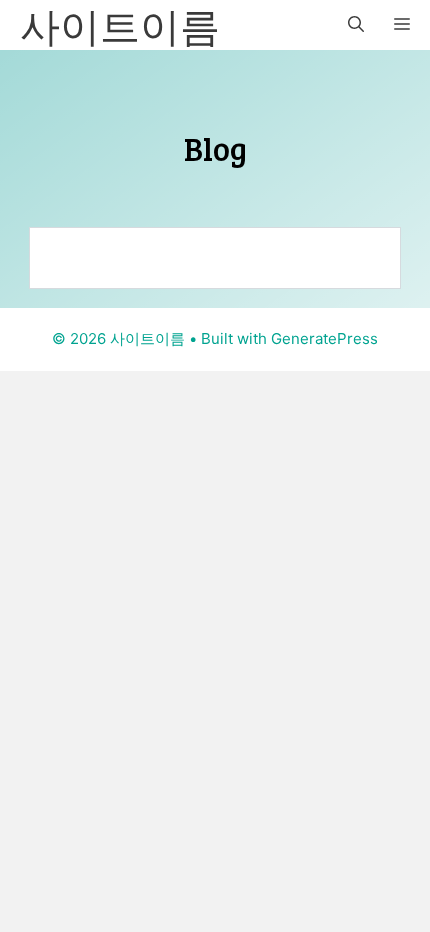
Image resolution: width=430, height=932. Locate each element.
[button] (356, 25)
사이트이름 (120, 25)
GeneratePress (324, 338)
